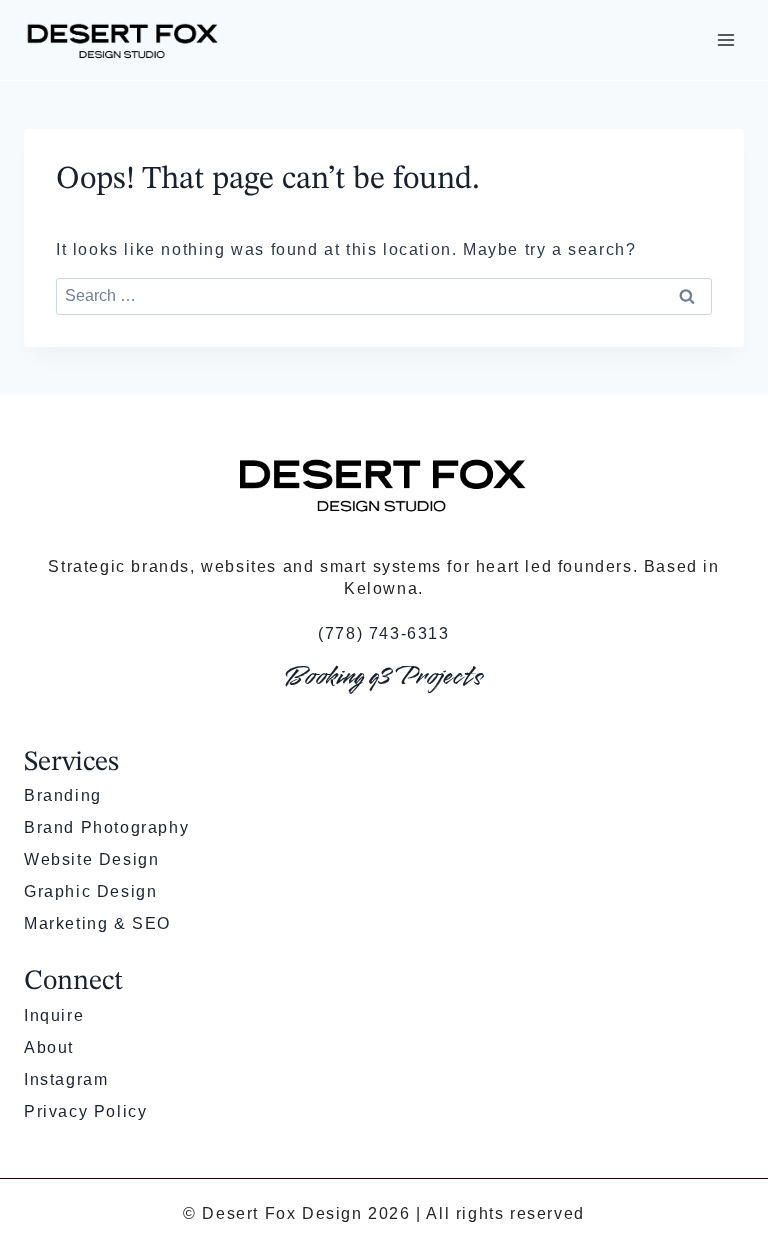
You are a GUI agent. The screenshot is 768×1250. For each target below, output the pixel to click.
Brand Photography (106, 827)
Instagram (66, 1079)
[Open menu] (725, 39)
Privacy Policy (85, 1111)
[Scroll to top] (719, 1166)
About (49, 1047)
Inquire (54, 1015)
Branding (63, 795)
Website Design (91, 859)
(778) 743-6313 (383, 633)
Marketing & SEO (97, 923)
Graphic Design (90, 891)
